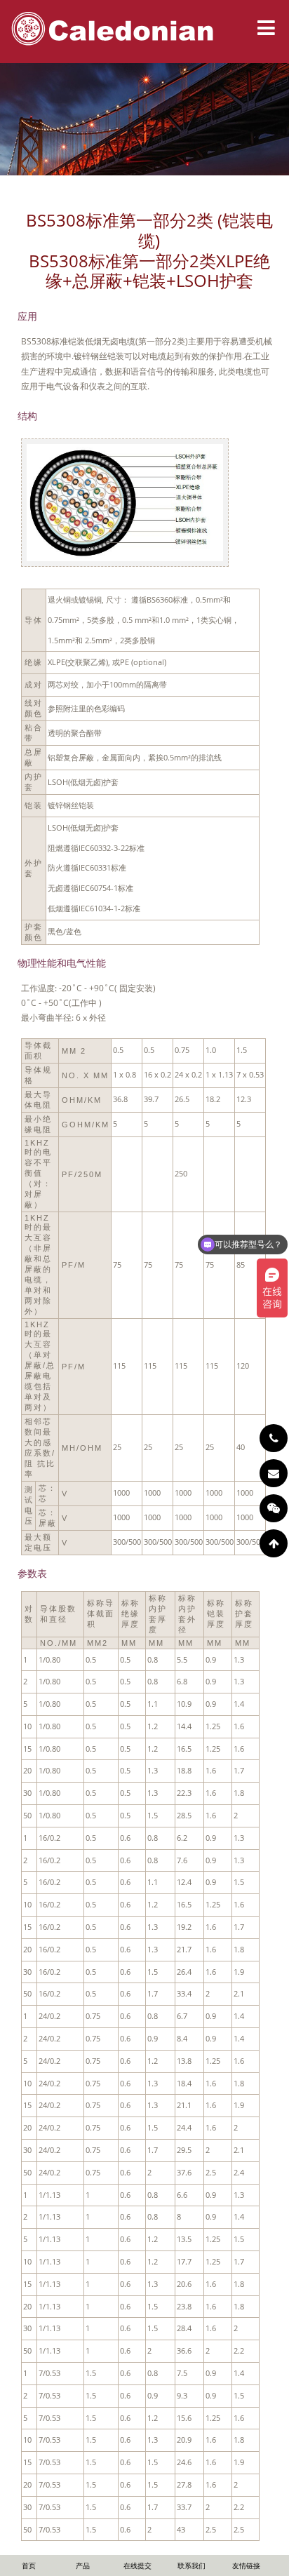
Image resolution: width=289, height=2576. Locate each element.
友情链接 (246, 2565)
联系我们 (191, 2565)
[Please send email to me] (274, 1473)
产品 (83, 2565)
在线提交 (137, 2565)
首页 (29, 2565)
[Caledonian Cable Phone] (274, 1438)
